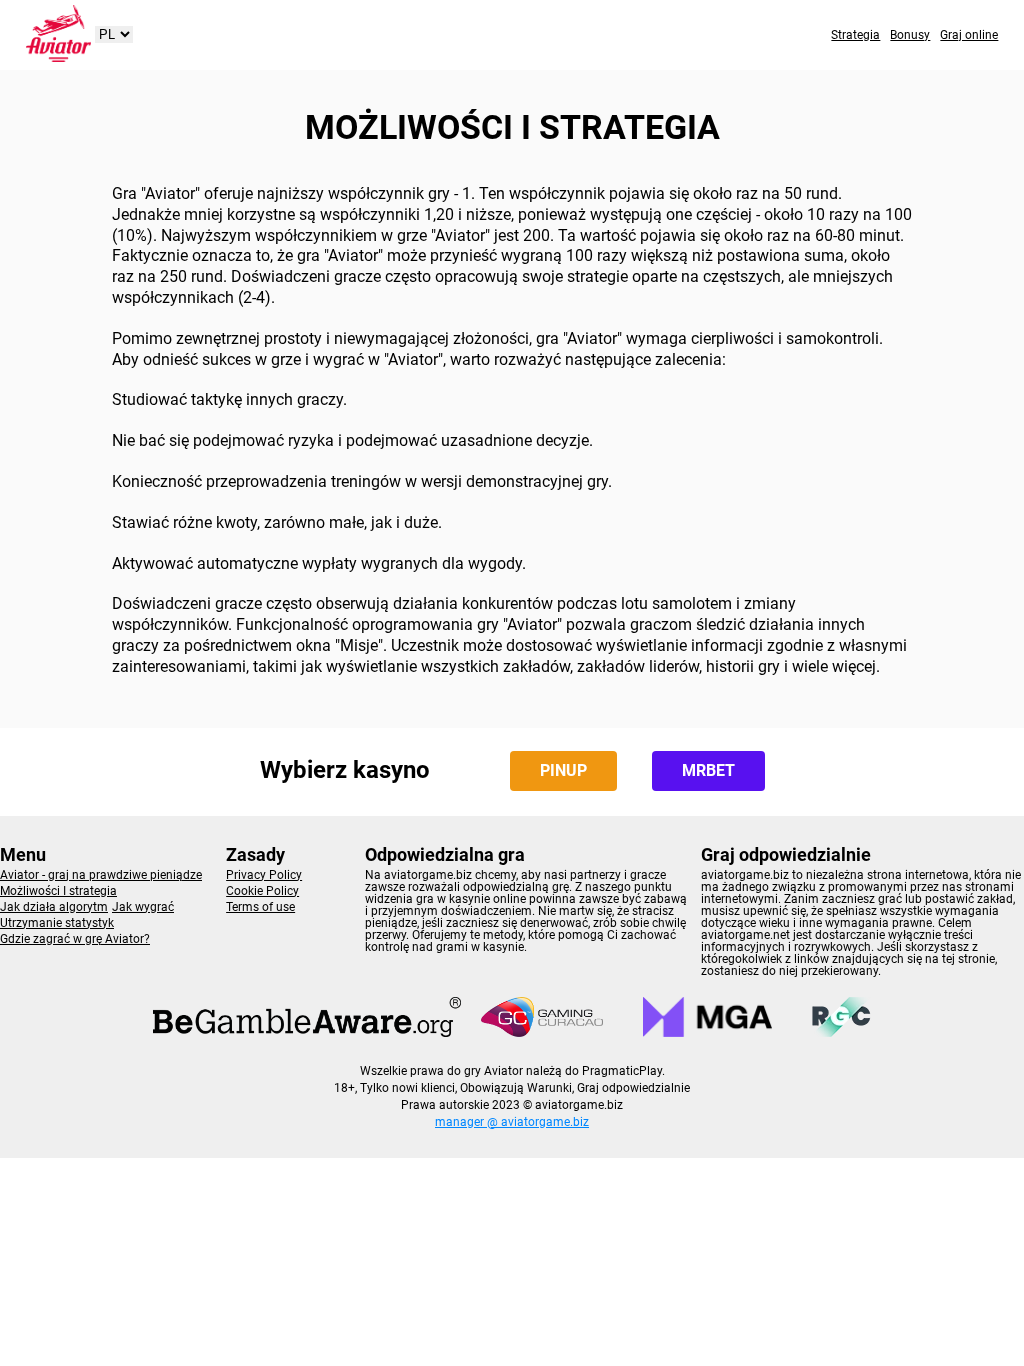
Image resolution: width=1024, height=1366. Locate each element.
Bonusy (910, 35)
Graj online (969, 35)
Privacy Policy (264, 875)
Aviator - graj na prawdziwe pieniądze (101, 875)
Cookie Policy (262, 891)
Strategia (855, 35)
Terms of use (260, 907)
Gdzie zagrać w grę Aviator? (75, 939)
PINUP (563, 770)
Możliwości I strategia (58, 891)
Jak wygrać (143, 907)
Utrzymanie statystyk (57, 923)
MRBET (708, 770)
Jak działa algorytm (54, 907)
